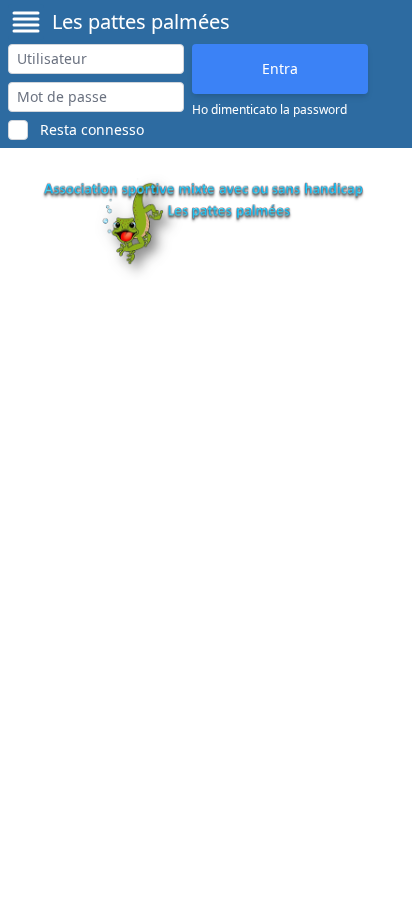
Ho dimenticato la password (269, 110)
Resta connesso (92, 129)
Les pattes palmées (141, 21)
